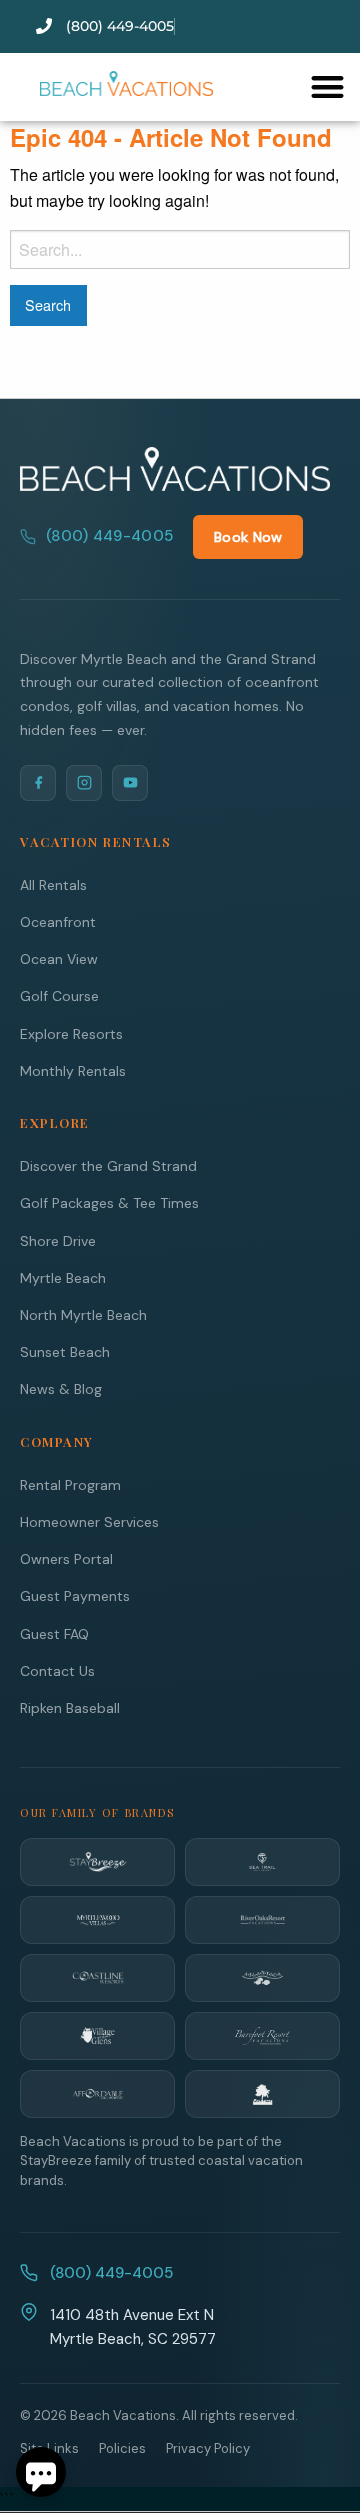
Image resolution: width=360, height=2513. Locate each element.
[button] (327, 86)
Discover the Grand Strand (108, 1166)
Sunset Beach (65, 1352)
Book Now (248, 537)
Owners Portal (66, 1559)
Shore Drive (58, 1241)
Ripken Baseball (70, 1708)
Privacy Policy (208, 2448)
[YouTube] (130, 783)
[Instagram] (84, 783)
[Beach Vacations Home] (175, 469)
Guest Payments (75, 1596)
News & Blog (61, 1389)
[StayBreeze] (97, 1862)
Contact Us (57, 1671)
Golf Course (59, 996)
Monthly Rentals (73, 1071)
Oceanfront (58, 922)
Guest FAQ (54, 1634)
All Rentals (53, 885)
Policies (122, 2448)
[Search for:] (180, 249)
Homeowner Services (89, 1522)
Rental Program (70, 1485)
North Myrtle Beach (83, 1315)
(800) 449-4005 (109, 536)
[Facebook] (38, 783)
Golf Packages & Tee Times (109, 1203)
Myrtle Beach (63, 1278)
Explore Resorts (71, 1034)
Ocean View (59, 959)
